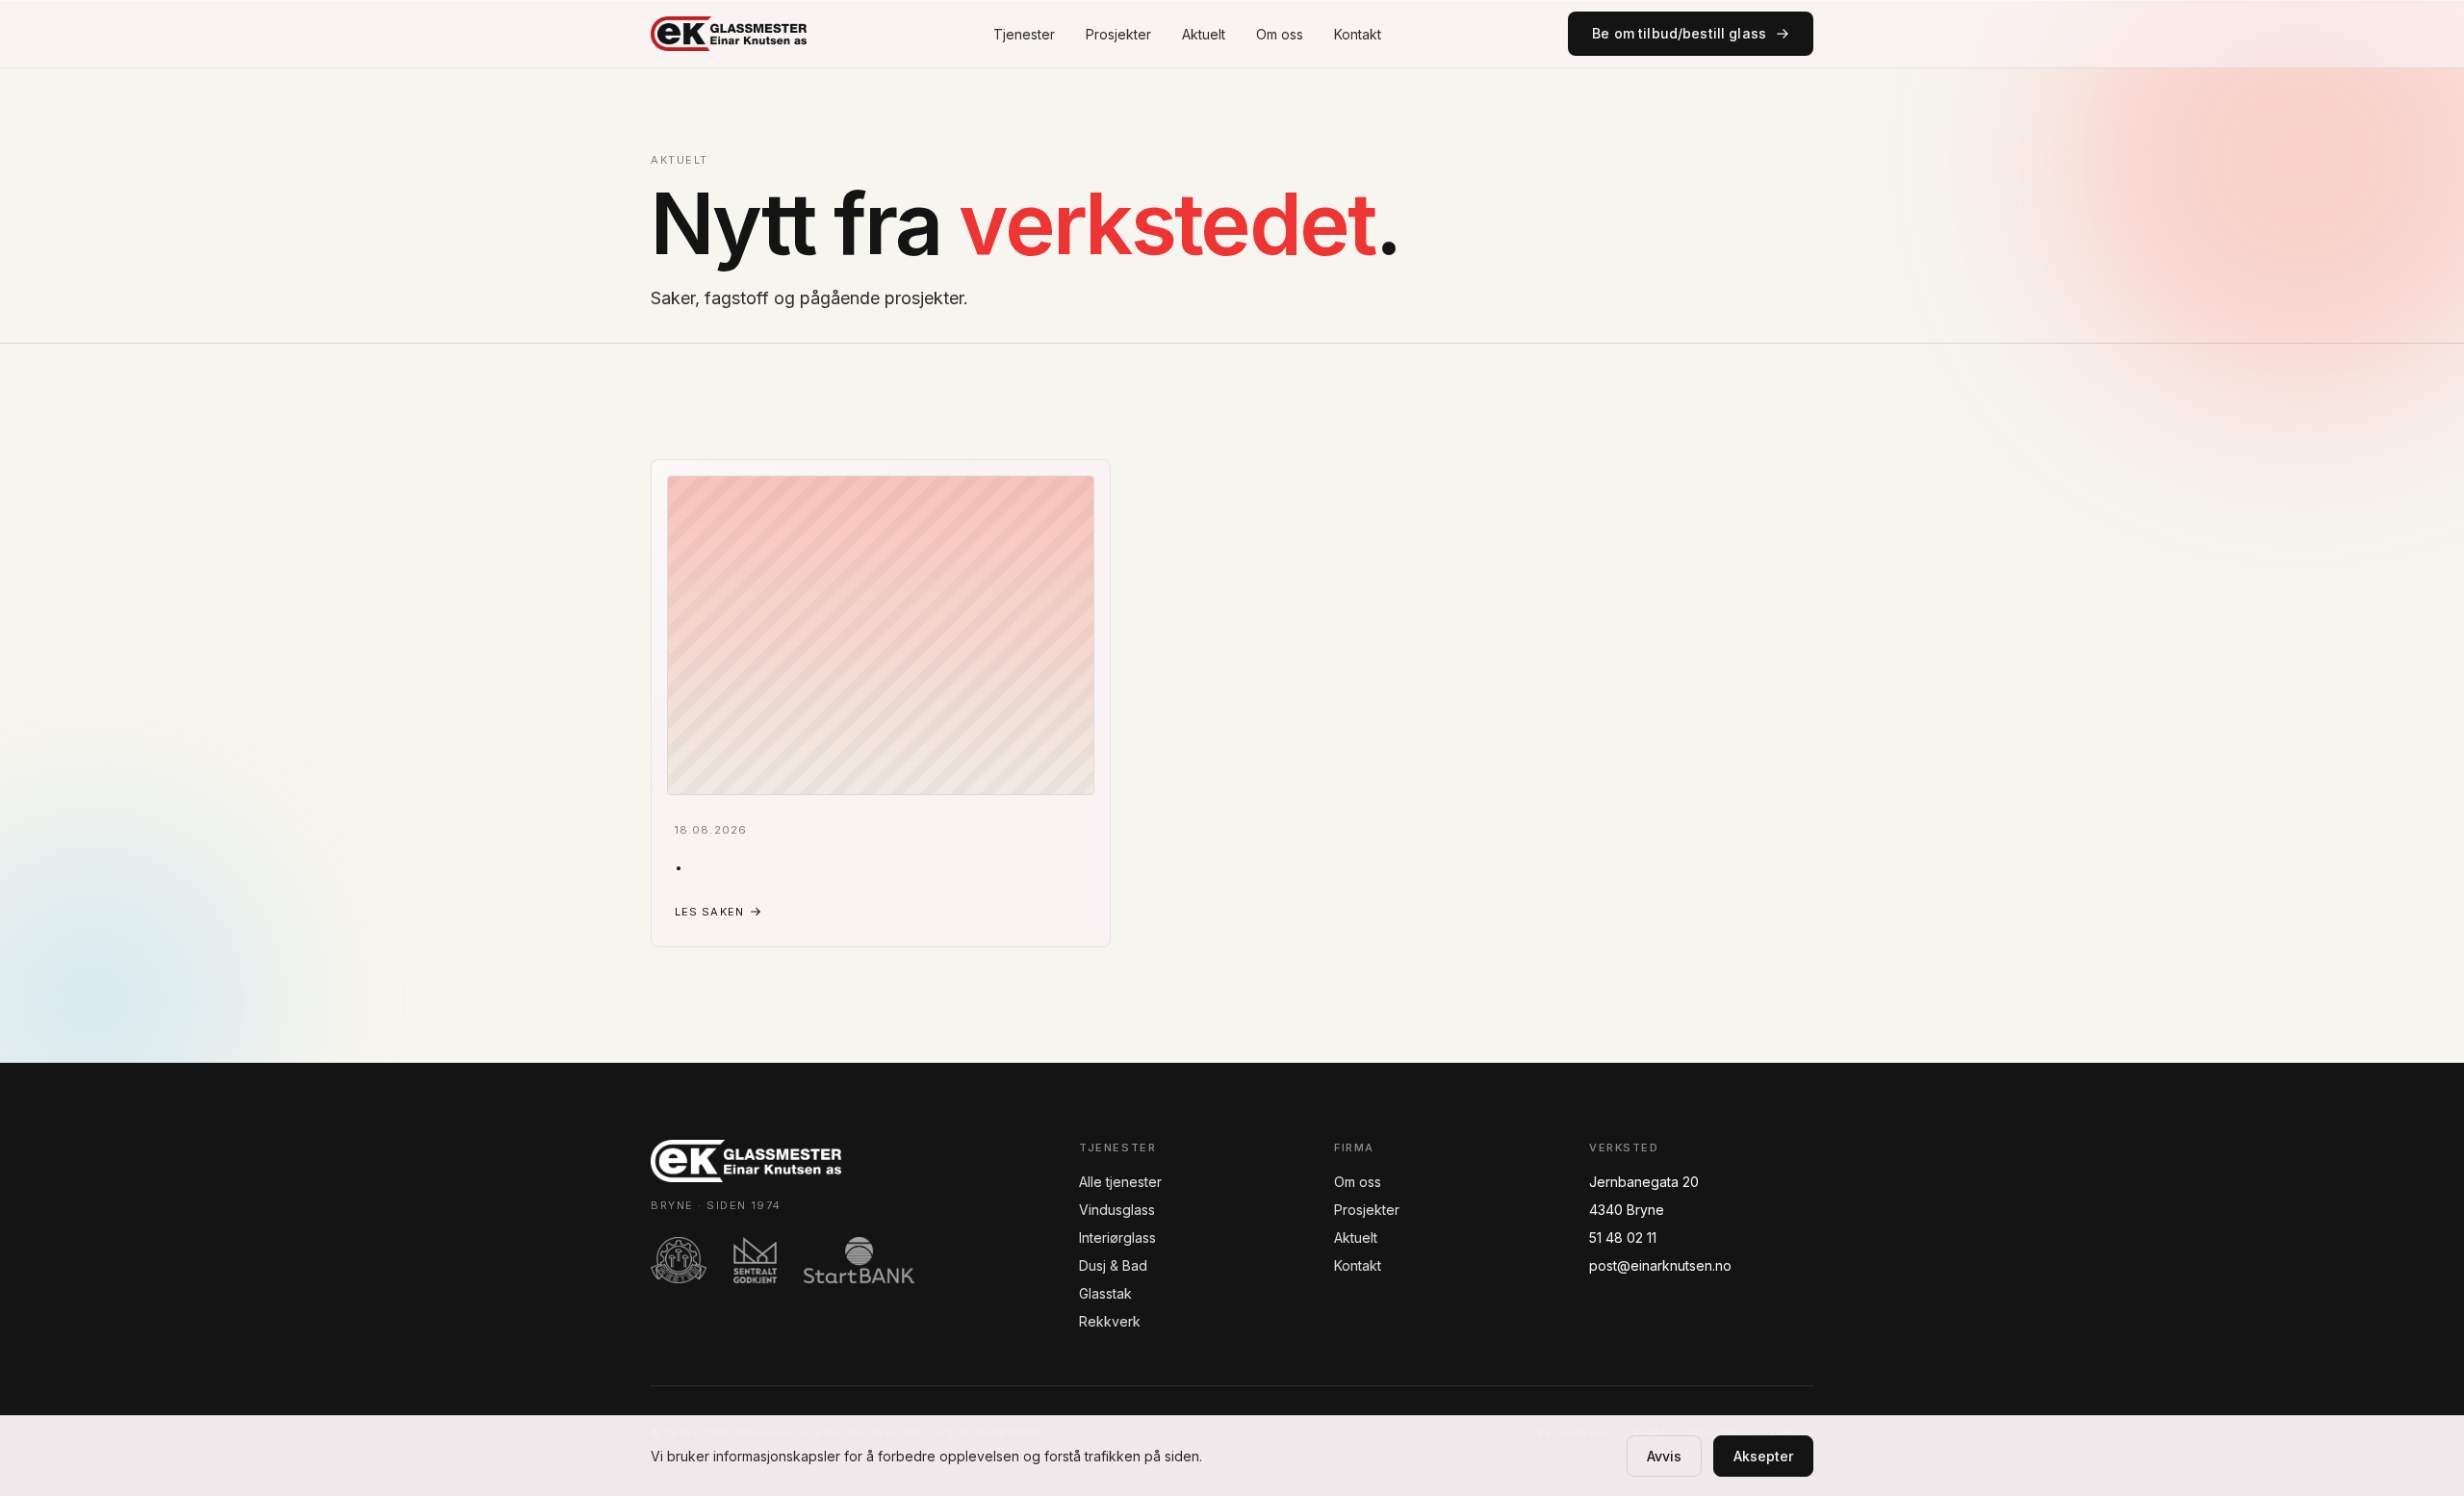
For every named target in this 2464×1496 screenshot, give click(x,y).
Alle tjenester (1120, 1182)
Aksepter (1763, 1456)
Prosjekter (1118, 34)
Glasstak (1105, 1293)
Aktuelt (1204, 34)
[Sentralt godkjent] (756, 1260)
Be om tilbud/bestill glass (1679, 33)
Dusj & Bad (1113, 1265)
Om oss (1280, 34)
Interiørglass (1117, 1238)
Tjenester (1024, 34)
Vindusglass (1117, 1210)
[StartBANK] (859, 1260)
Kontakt (1358, 34)
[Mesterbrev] (679, 1260)
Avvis (1664, 1456)
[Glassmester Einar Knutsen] (729, 34)
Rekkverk (1110, 1321)
